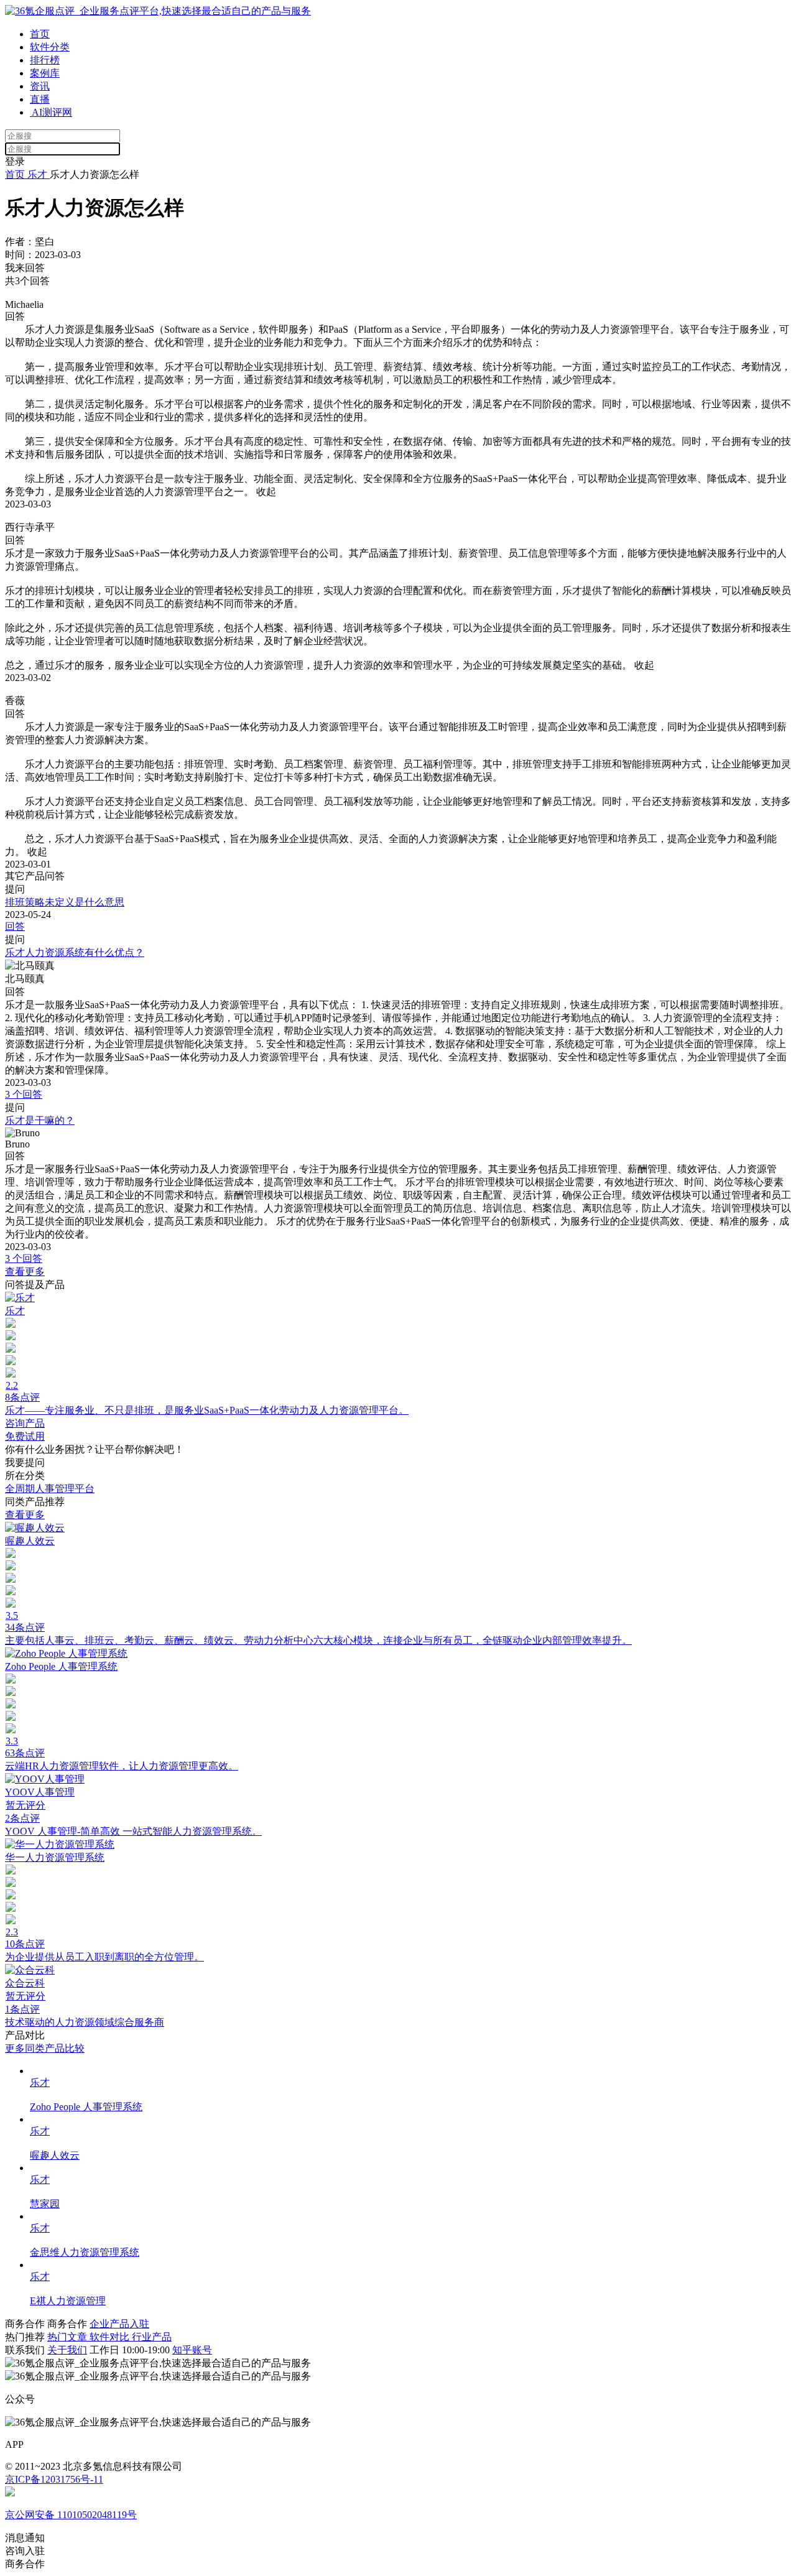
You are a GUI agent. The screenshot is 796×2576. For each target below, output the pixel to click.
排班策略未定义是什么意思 (65, 902)
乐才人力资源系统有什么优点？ (75, 952)
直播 (40, 99)
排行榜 (45, 60)
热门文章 (68, 2337)
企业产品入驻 (119, 2324)
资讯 (40, 86)
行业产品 (152, 2337)
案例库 (45, 73)
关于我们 (67, 2350)
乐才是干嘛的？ (40, 1120)
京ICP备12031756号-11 (54, 2479)
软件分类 (50, 47)
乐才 (37, 174)
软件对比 (111, 2337)
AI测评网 (51, 112)
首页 (40, 34)
